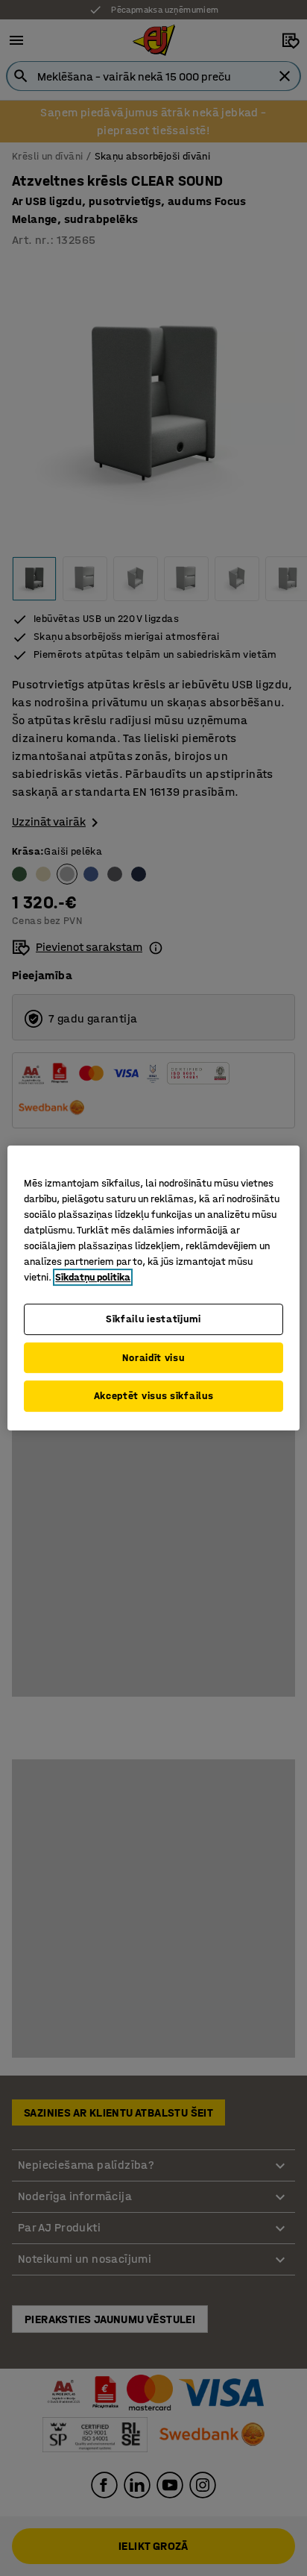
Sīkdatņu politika (93, 1277)
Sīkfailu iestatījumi (153, 1319)
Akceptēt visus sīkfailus (154, 1396)
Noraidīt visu (153, 1358)
